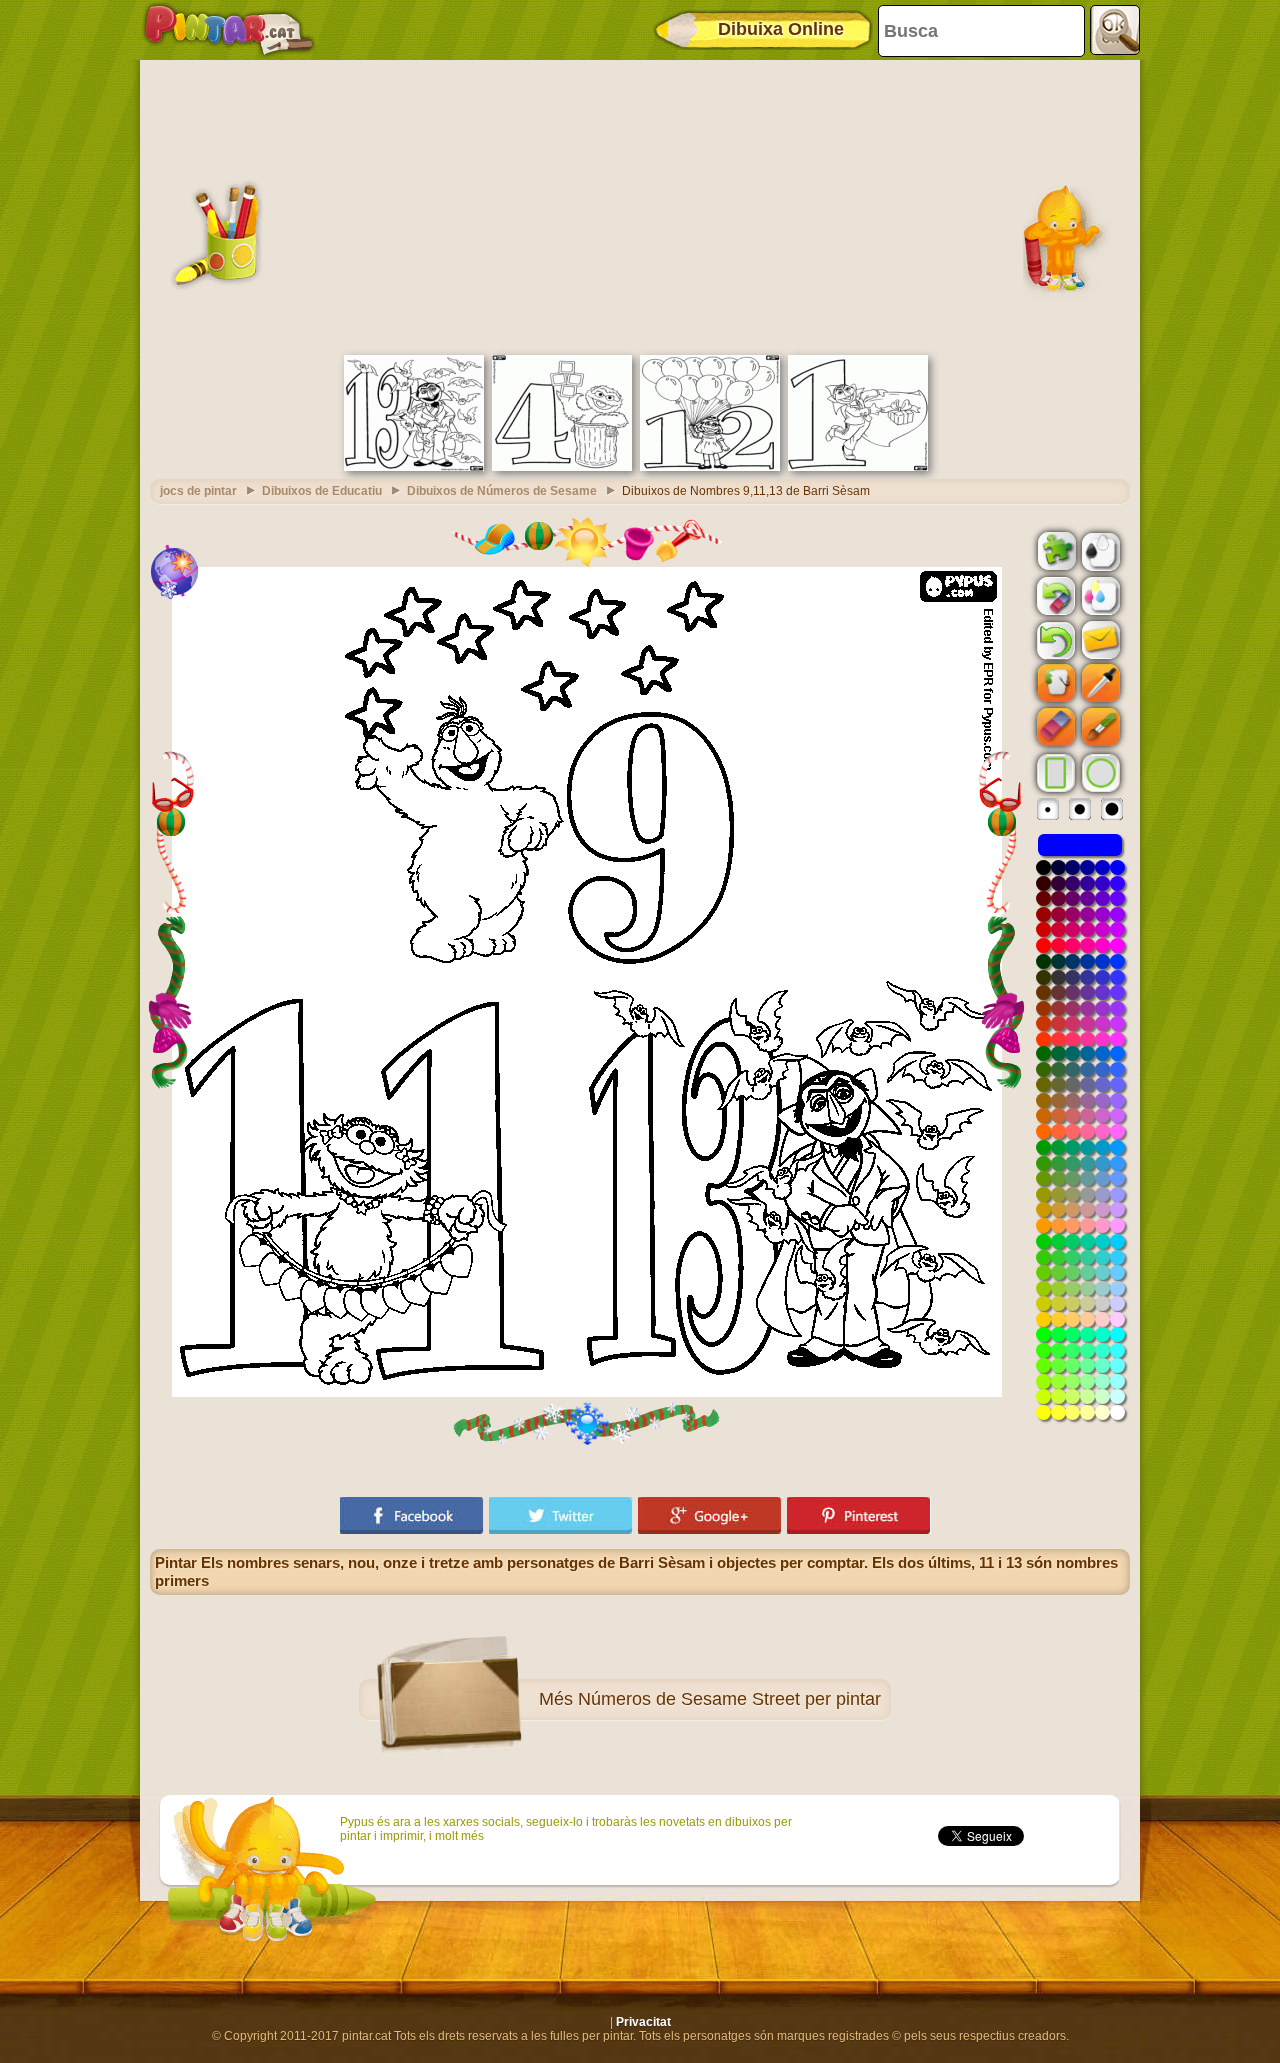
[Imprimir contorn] (1099, 550)
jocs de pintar (198, 491)
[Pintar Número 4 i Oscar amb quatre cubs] (562, 467)
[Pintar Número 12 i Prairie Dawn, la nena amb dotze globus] (710, 467)
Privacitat (643, 2022)
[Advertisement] (640, 205)
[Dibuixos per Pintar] (229, 30)
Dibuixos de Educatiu (322, 491)
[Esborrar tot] (1054, 596)
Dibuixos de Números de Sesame (502, 491)
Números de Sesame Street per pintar (729, 1699)
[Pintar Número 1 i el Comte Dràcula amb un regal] (858, 467)
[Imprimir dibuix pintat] (1099, 595)
